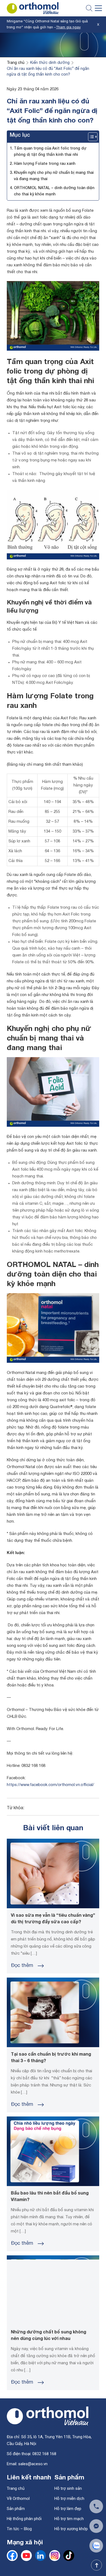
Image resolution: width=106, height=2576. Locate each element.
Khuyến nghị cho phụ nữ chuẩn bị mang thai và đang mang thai (54, 176)
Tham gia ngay (68, 28)
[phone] (96, 2506)
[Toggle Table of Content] (90, 137)
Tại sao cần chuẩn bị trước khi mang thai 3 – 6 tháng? (51, 2058)
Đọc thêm (22, 1966)
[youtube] (26, 2560)
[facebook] (12, 2560)
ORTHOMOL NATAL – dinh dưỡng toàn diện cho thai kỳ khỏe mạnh (54, 191)
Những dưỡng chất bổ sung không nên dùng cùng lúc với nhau (49, 2336)
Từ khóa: (15, 1808)
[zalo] (69, 2560)
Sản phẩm (16, 2509)
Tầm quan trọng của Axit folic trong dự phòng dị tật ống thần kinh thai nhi (50, 152)
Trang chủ (16, 2488)
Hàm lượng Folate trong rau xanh (45, 164)
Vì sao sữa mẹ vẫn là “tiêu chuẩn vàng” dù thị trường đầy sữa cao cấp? (53, 1919)
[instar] (55, 2560)
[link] (40, 2560)
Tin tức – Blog (19, 2529)
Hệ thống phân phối (24, 2519)
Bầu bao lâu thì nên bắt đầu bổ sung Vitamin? (50, 2197)
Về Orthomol (18, 2499)
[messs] (96, 2526)
